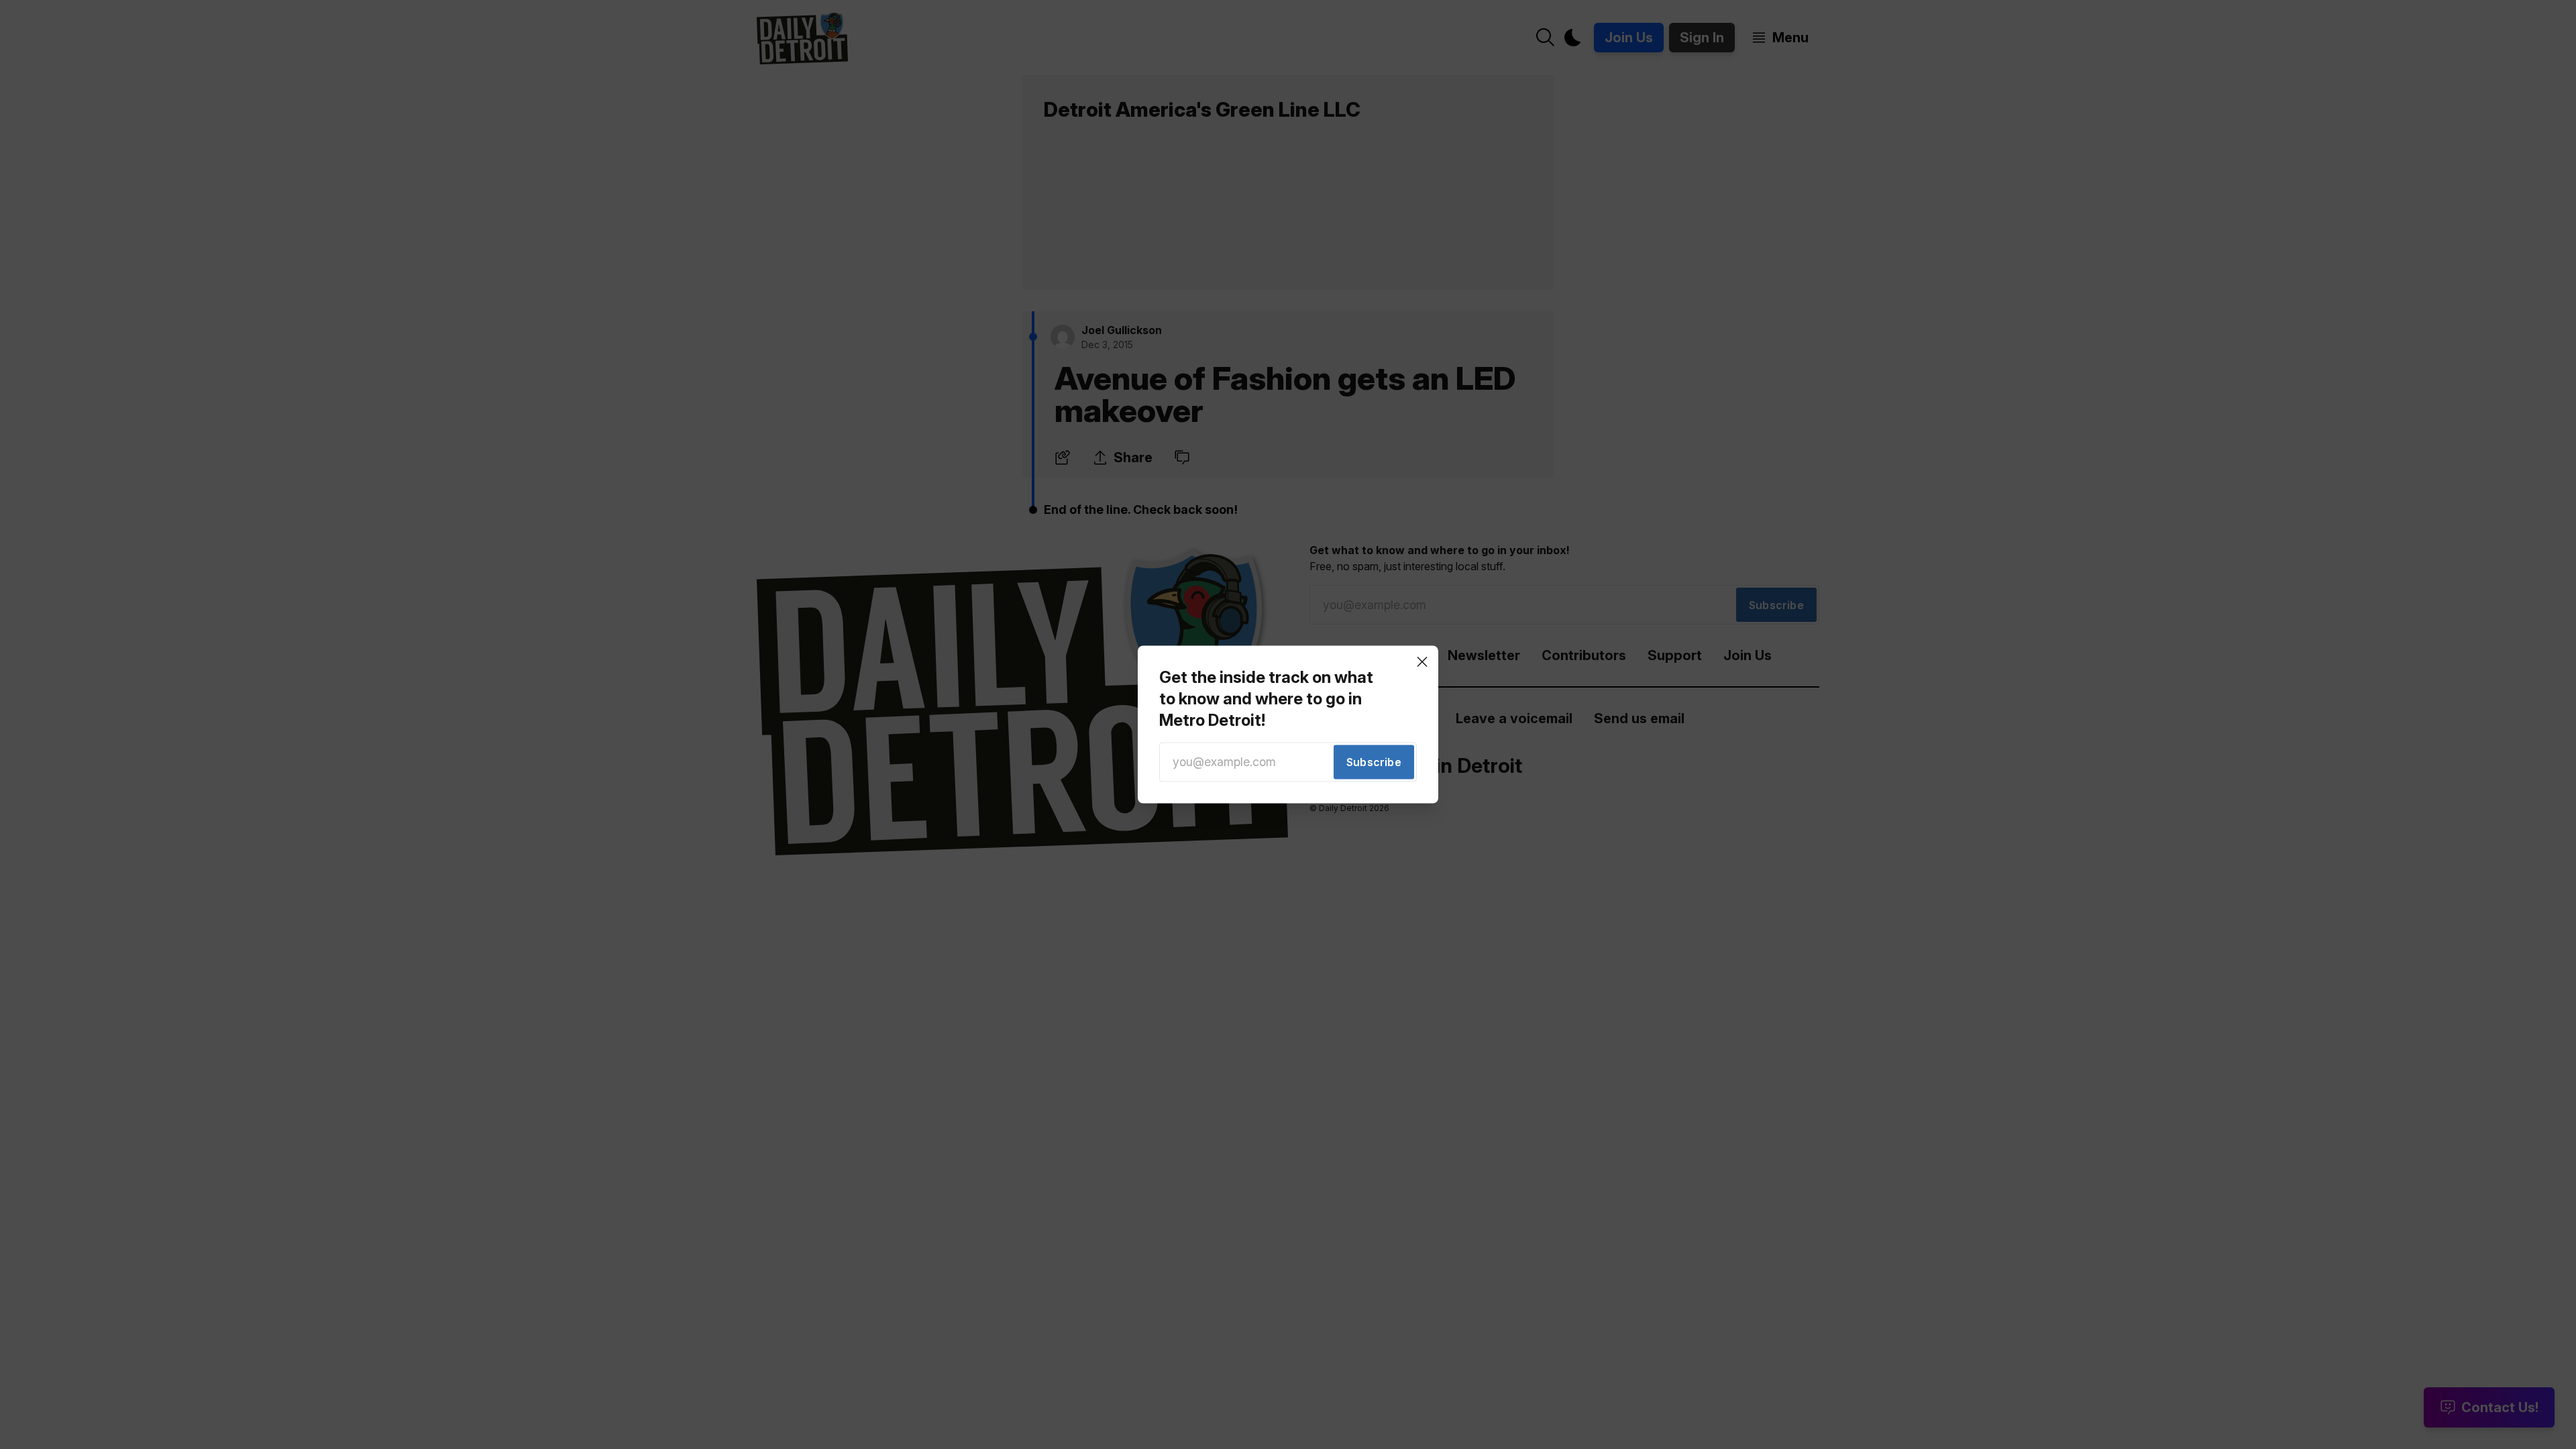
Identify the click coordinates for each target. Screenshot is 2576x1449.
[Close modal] (1422, 661)
